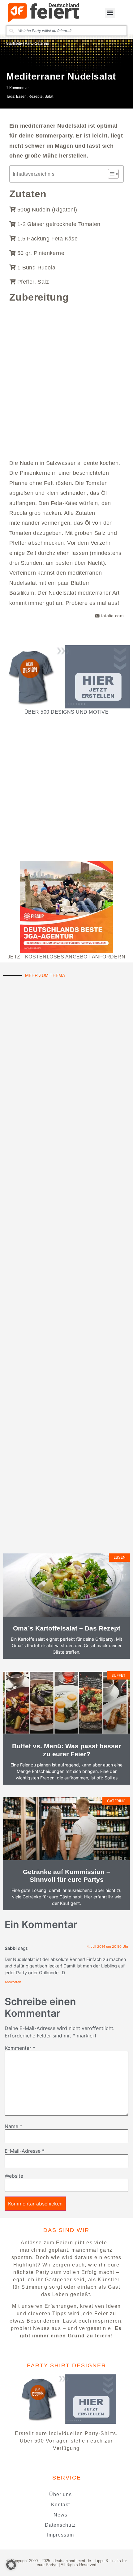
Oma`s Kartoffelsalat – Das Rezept (67, 1628)
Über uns (60, 2494)
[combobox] (66, 31)
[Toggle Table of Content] (110, 174)
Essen (21, 96)
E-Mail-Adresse (25, 2151)
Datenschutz (60, 2525)
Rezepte (36, 96)
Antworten (13, 1982)
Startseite (14, 43)
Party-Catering (37, 43)
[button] (110, 13)
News (60, 2515)
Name (13, 2126)
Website (14, 2176)
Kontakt (60, 2505)
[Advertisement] (66, 377)
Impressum (60, 2535)
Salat (49, 96)
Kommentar (20, 2048)
